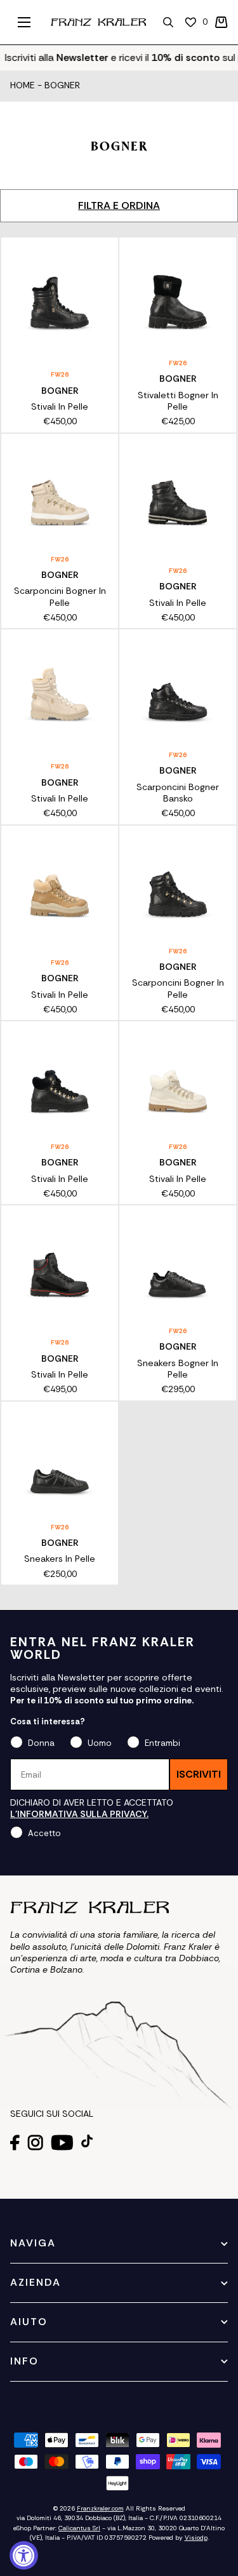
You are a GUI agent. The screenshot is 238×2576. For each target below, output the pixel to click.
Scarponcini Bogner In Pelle (60, 596)
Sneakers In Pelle (60, 1559)
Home (23, 86)
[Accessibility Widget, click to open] (24, 2555)
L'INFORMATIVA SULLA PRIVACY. (79, 1814)
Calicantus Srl (79, 2528)
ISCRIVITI (199, 1774)
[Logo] (98, 22)
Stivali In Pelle (60, 406)
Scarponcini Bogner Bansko (178, 793)
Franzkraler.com (100, 2508)
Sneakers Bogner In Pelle (178, 1369)
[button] (221, 22)
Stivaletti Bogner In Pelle (178, 401)
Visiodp (196, 2538)
